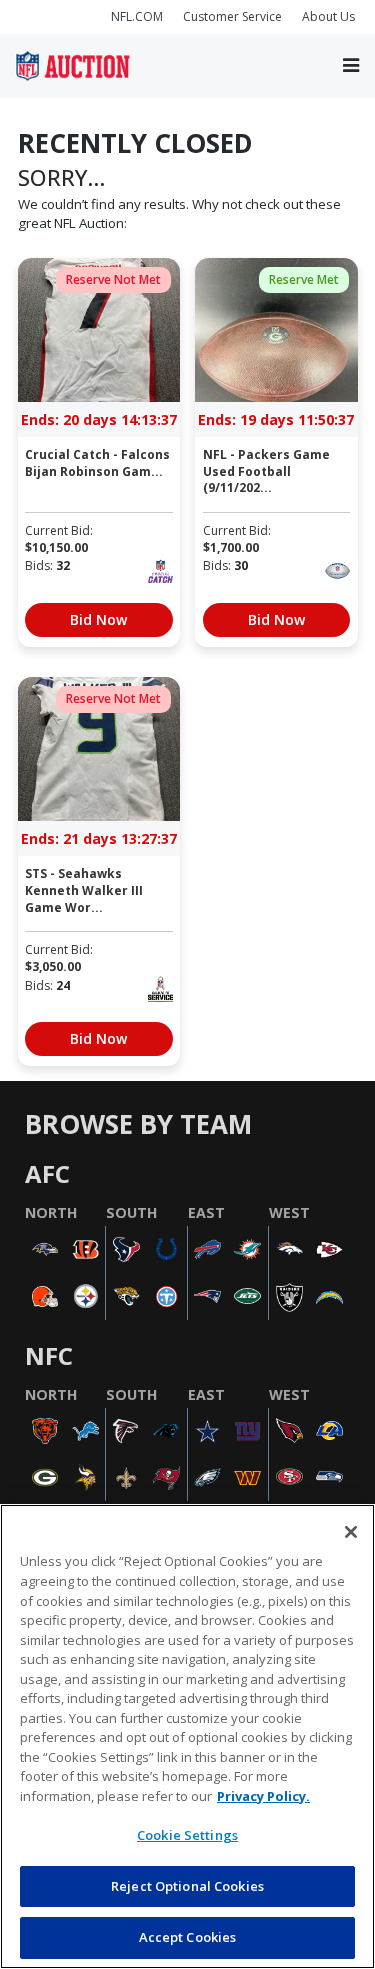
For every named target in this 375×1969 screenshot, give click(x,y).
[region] (187, 1736)
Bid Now (98, 619)
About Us (328, 16)
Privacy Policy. (263, 1796)
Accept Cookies (188, 1937)
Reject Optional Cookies (187, 1886)
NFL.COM (137, 16)
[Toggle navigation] (351, 65)
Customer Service (232, 16)
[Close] (351, 1532)
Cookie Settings (187, 1835)
